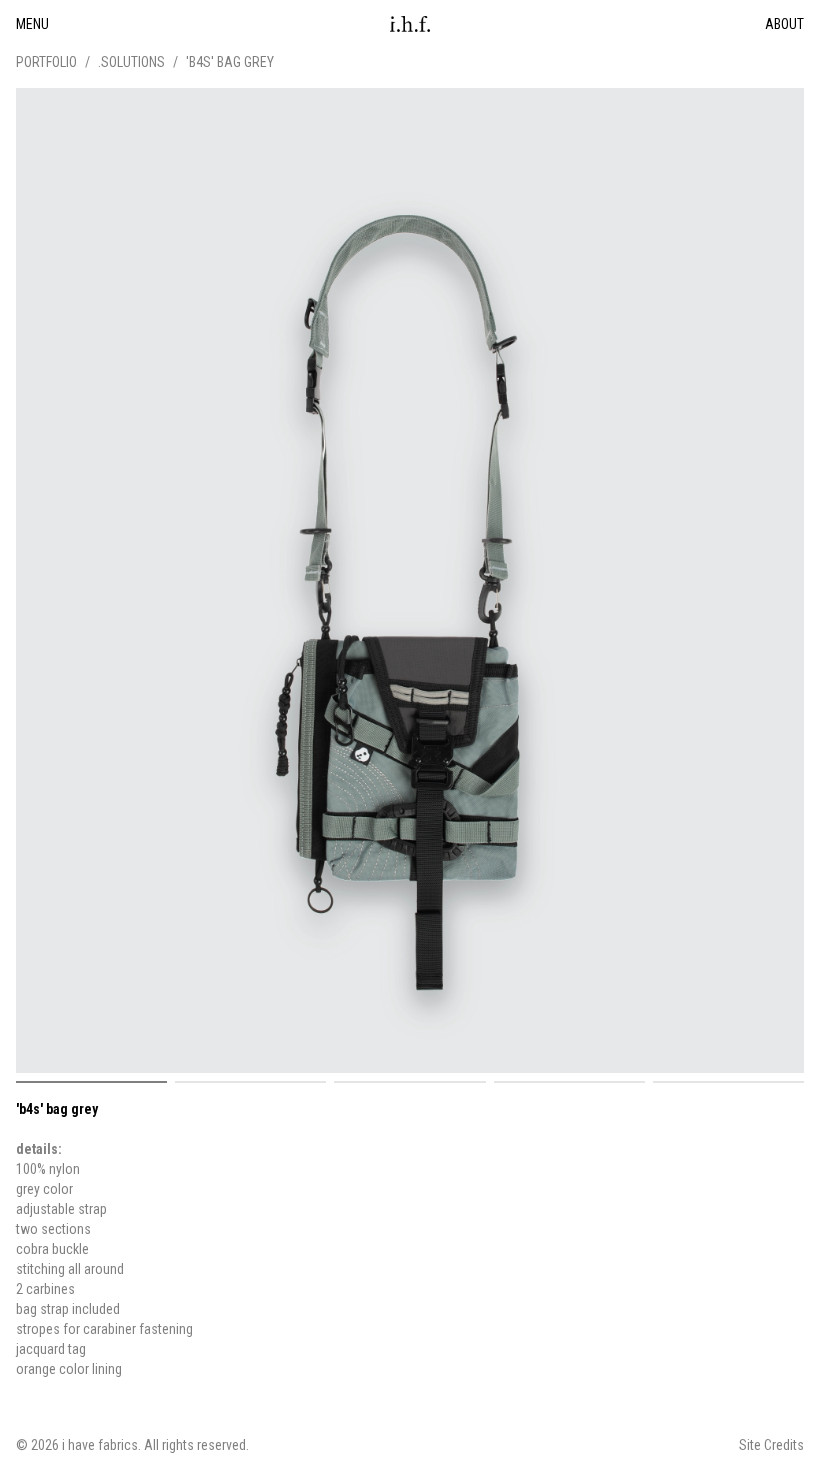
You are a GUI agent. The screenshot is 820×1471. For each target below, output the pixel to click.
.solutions (131, 62)
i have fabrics (100, 1445)
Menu (32, 24)
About (784, 24)
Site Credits (771, 1445)
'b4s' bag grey (230, 62)
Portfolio (46, 62)
